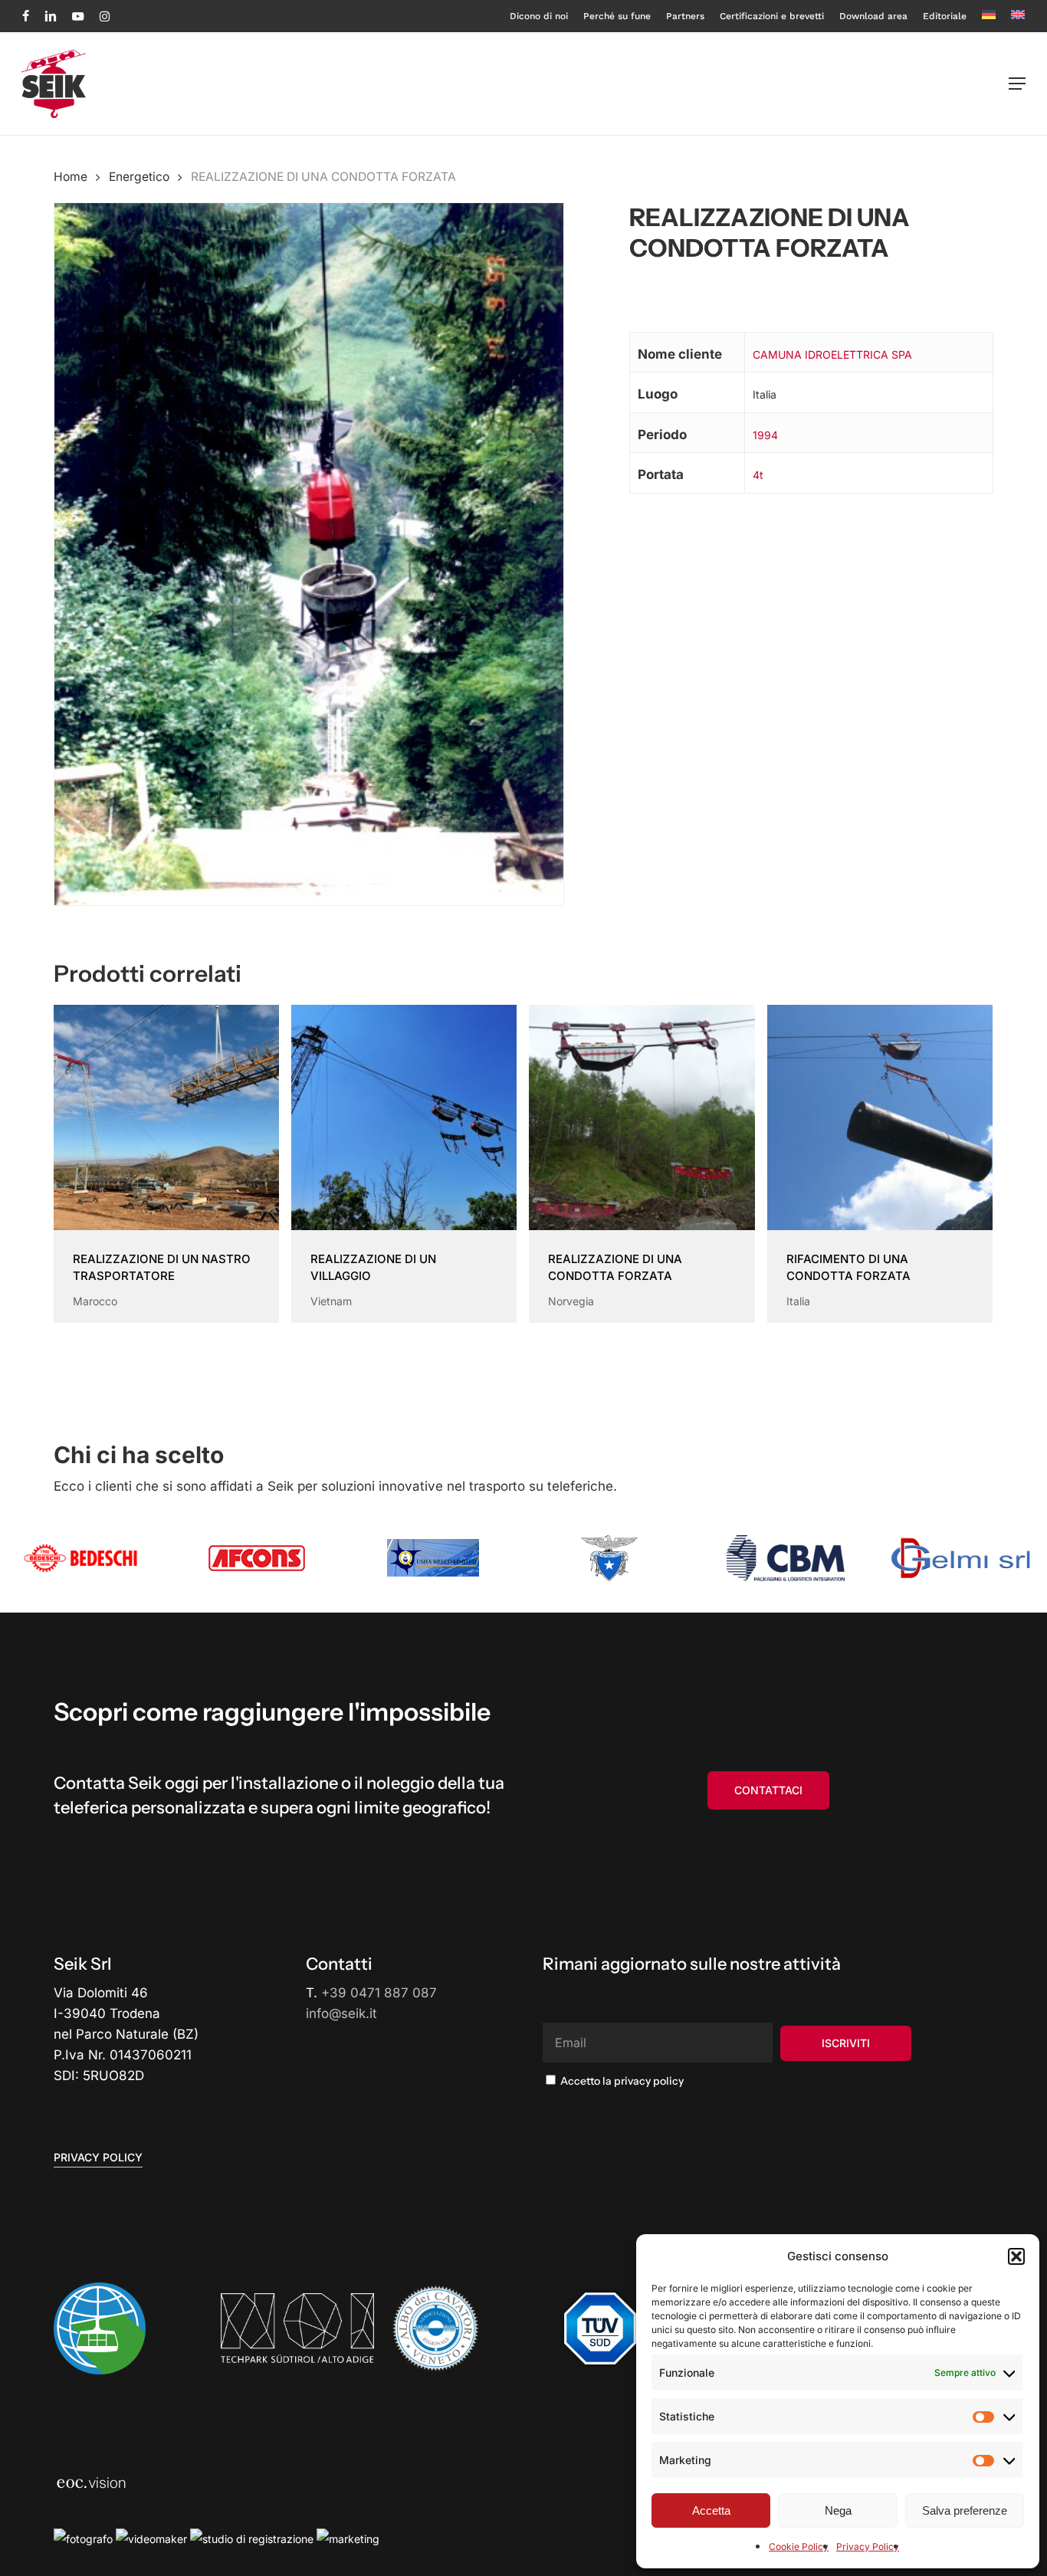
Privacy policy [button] (98, 2157)
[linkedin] (51, 16)
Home (71, 177)
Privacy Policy (868, 2546)
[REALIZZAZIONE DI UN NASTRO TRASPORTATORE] (166, 1117)
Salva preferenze (965, 2510)
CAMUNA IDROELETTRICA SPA (832, 354)
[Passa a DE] (989, 16)
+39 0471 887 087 (379, 1993)
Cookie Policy (799, 2546)
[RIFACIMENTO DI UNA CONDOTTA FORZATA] (880, 1117)
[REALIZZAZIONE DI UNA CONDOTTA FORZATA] (642, 1117)
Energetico (139, 177)
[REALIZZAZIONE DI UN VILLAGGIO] (404, 1117)
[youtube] (78, 16)
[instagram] (105, 16)
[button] (1016, 2256)
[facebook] (26, 16)
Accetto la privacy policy (621, 2081)
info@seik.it (341, 2013)
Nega (838, 2510)
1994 (765, 435)
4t (758, 475)
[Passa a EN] (1018, 16)
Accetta (711, 2510)
